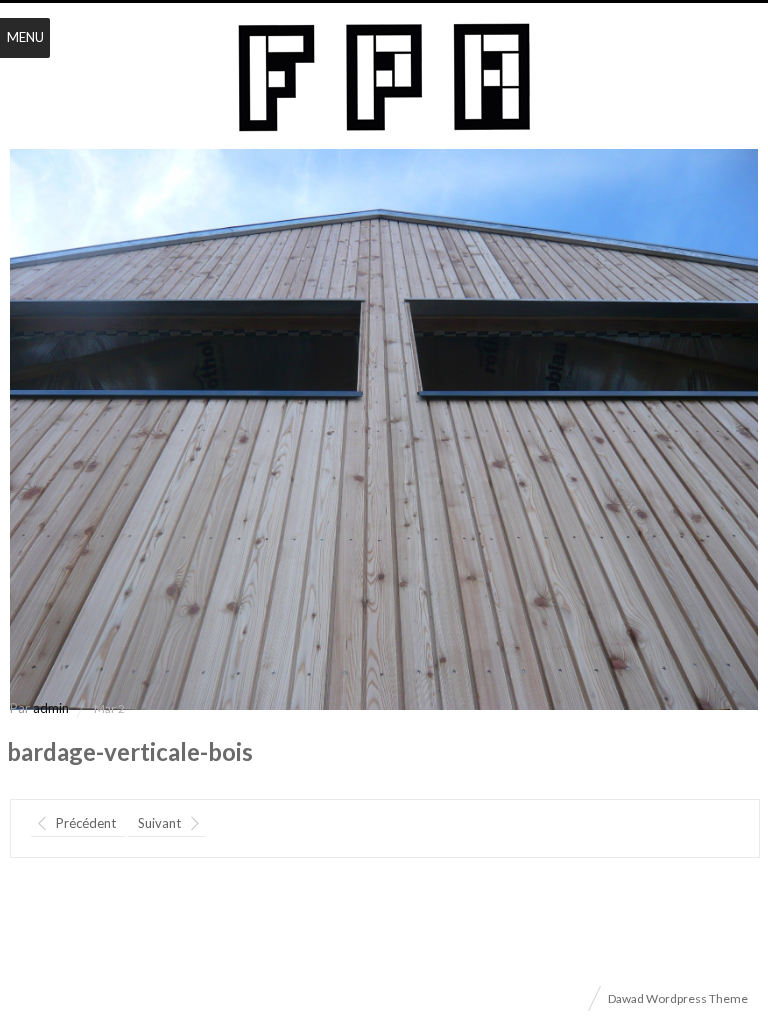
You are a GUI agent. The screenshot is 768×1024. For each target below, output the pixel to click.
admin (51, 708)
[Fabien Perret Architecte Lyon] (384, 78)
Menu (25, 37)
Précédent (86, 823)
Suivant (159, 823)
